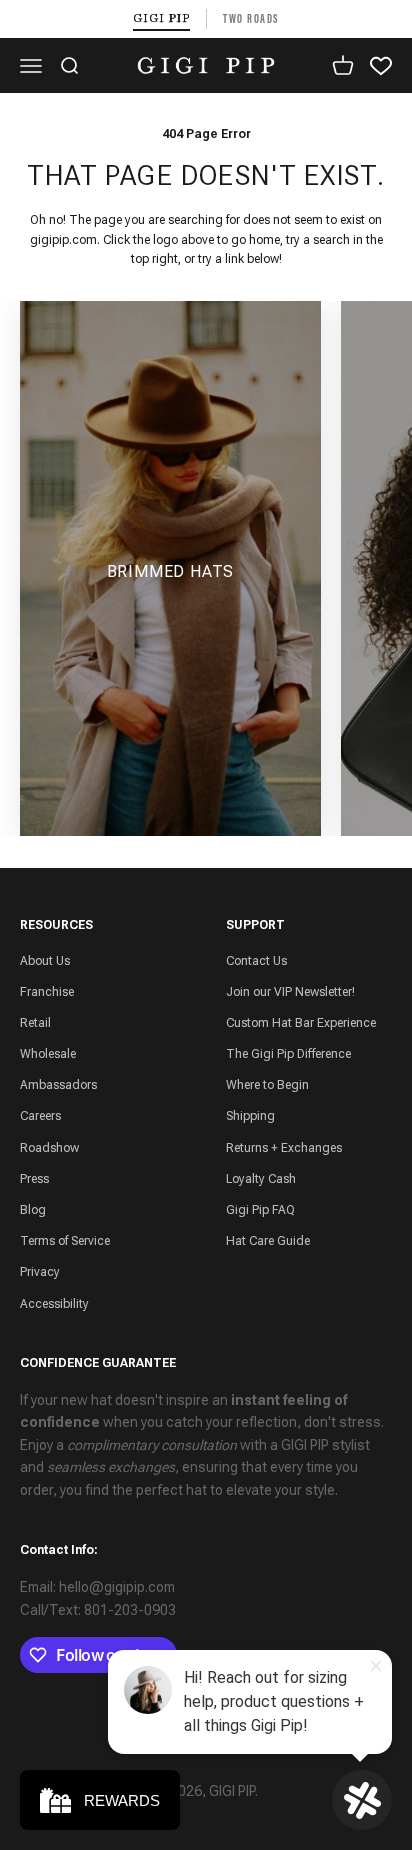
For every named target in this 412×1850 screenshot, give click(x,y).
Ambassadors (58, 1085)
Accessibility (54, 1304)
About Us (45, 961)
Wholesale (48, 1054)
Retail (35, 1023)
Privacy (40, 1272)
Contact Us (256, 961)
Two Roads (251, 18)
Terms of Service (65, 1241)
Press (34, 1179)
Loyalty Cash (261, 1179)
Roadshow (49, 1148)
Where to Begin (267, 1085)
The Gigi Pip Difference (288, 1054)
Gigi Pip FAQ (260, 1210)
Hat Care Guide (268, 1241)
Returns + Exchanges (284, 1148)
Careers (40, 1116)
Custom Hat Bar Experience (301, 1023)
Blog (33, 1210)
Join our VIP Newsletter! (290, 992)
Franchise (47, 992)
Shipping (250, 1116)
